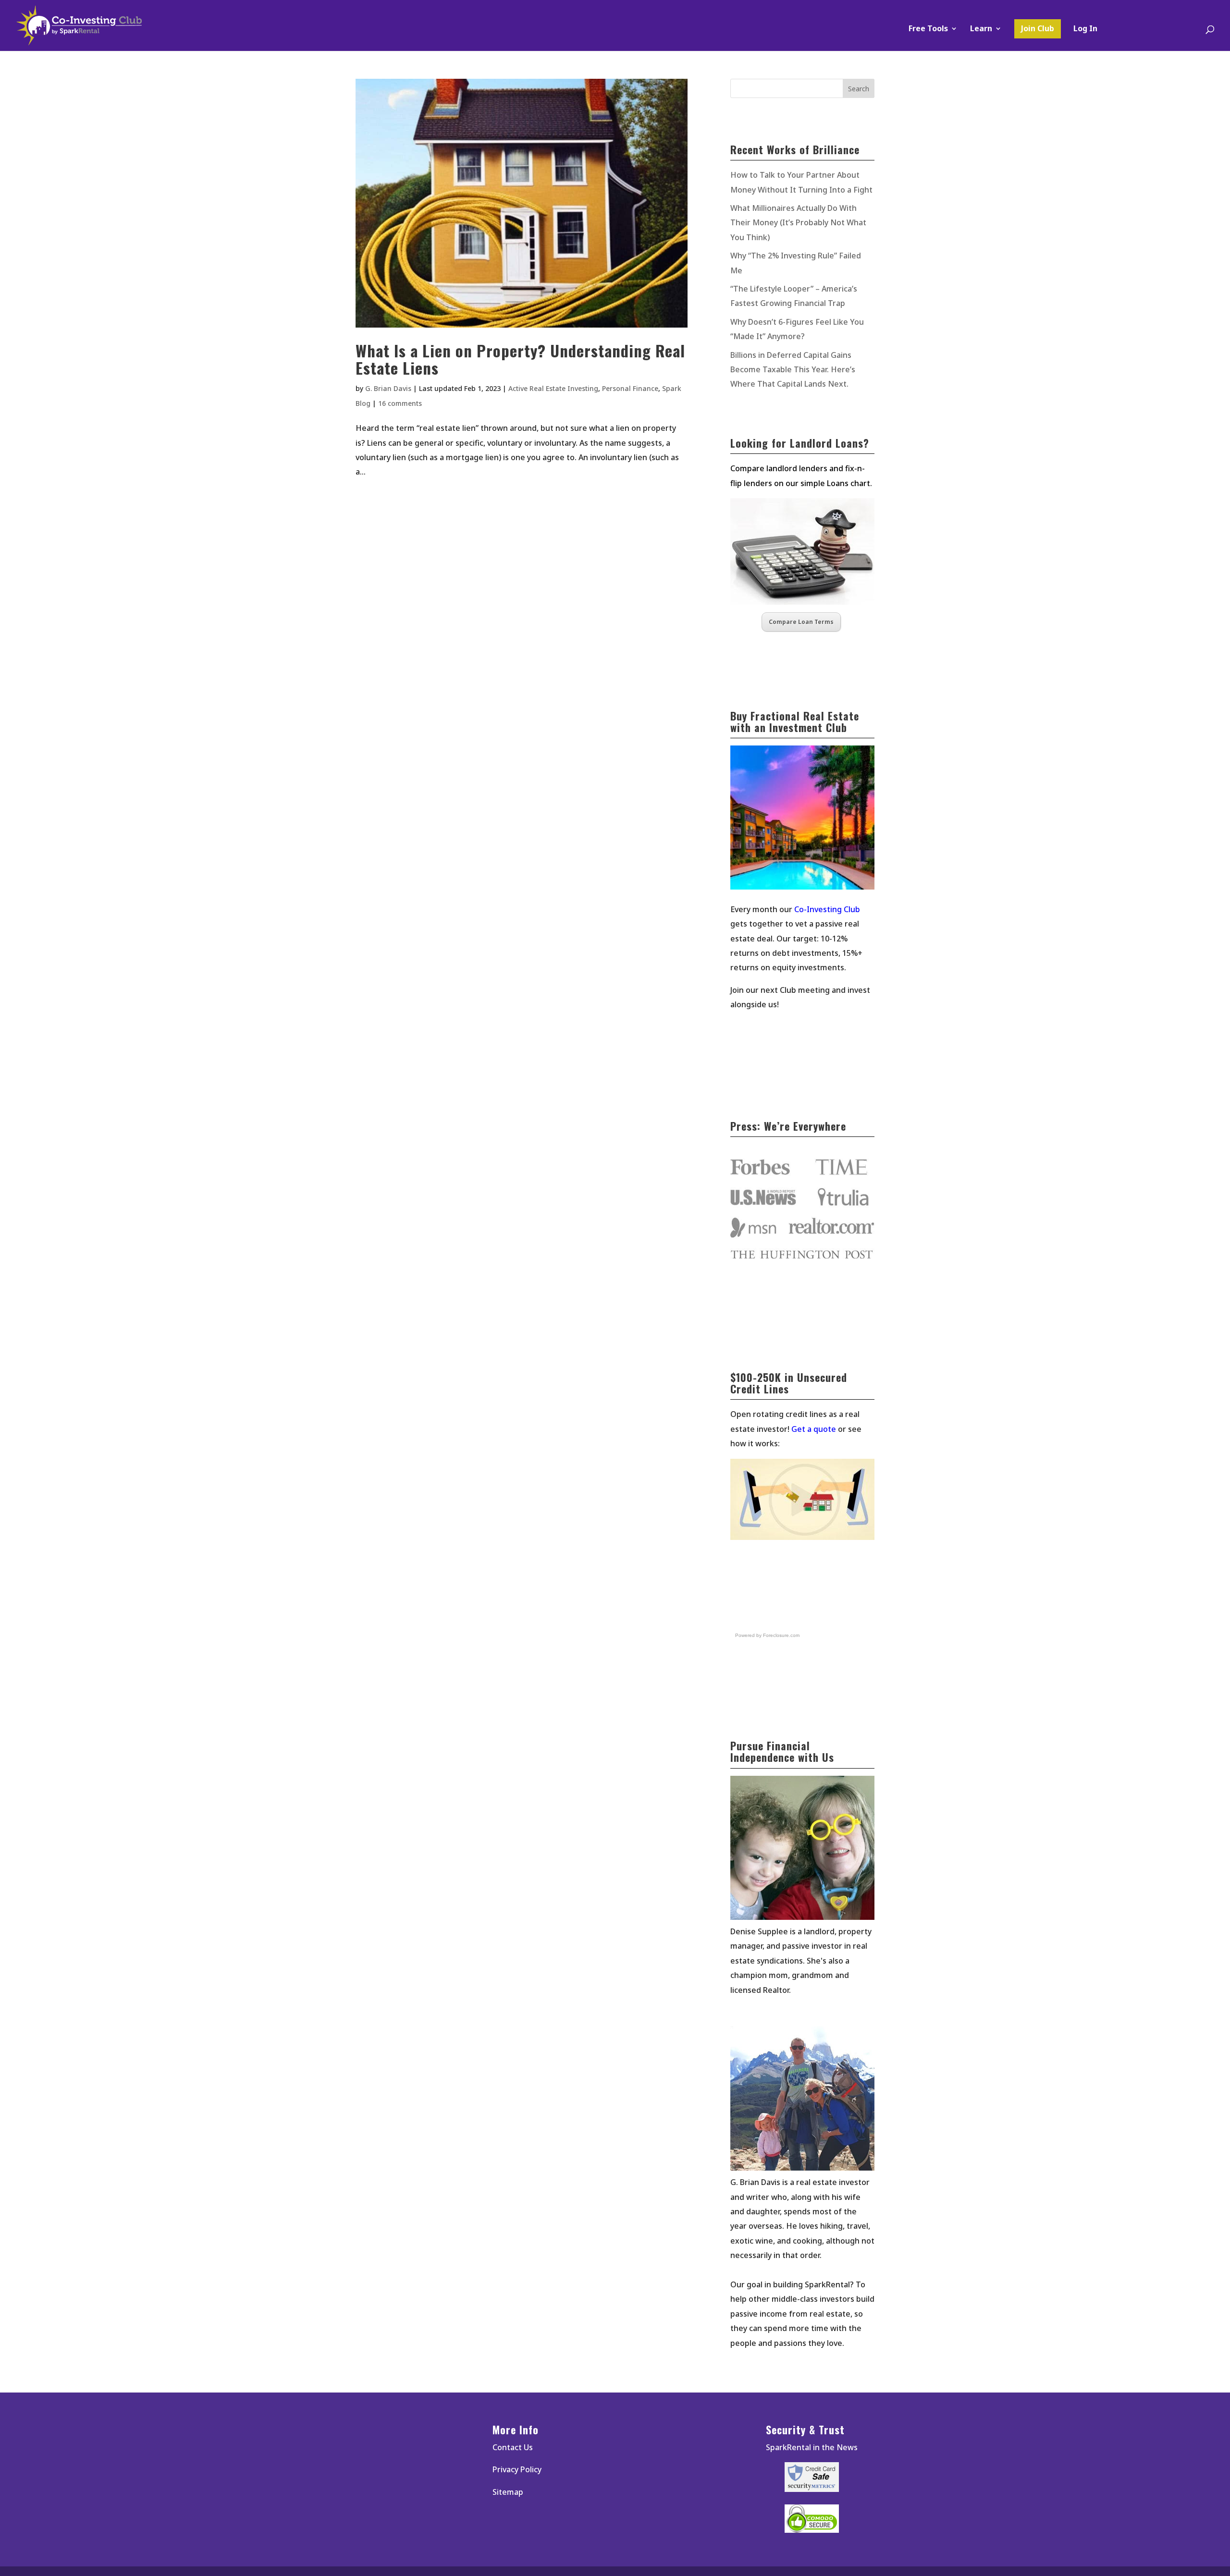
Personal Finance (630, 388)
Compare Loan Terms (801, 622)
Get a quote (814, 1429)
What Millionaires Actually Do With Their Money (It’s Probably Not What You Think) (798, 223)
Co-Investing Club (827, 909)
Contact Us (513, 2447)
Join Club (1038, 28)
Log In (1085, 29)
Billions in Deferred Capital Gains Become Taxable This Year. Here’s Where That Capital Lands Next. (793, 370)
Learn (981, 29)
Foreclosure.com (781, 1635)
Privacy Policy (517, 2469)
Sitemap (508, 2492)
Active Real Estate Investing (553, 388)
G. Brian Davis (388, 388)
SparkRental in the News (812, 2447)
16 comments (400, 403)
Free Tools (928, 29)
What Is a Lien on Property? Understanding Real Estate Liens (520, 359)
